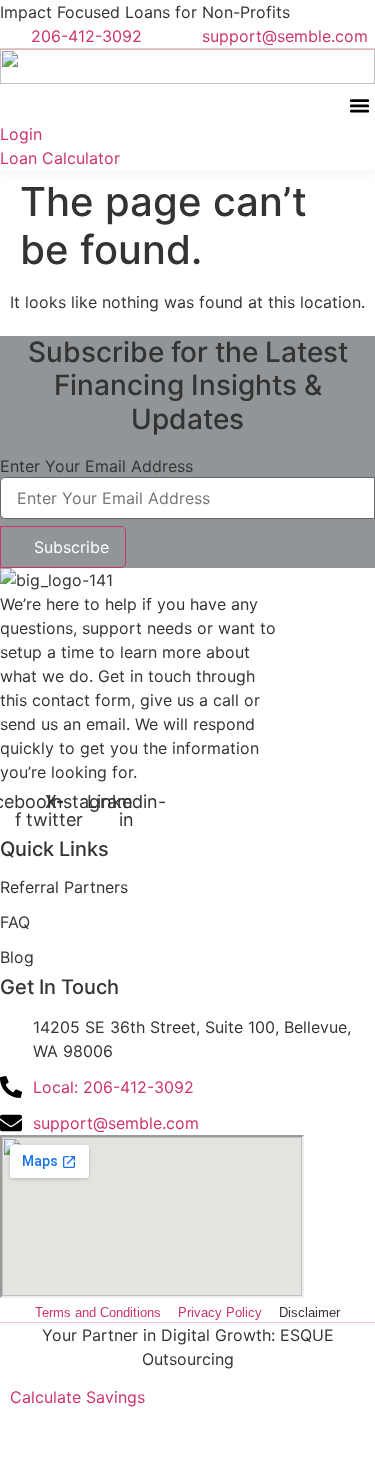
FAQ (15, 922)
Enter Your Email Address (96, 466)
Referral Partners (64, 887)
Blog (17, 957)
